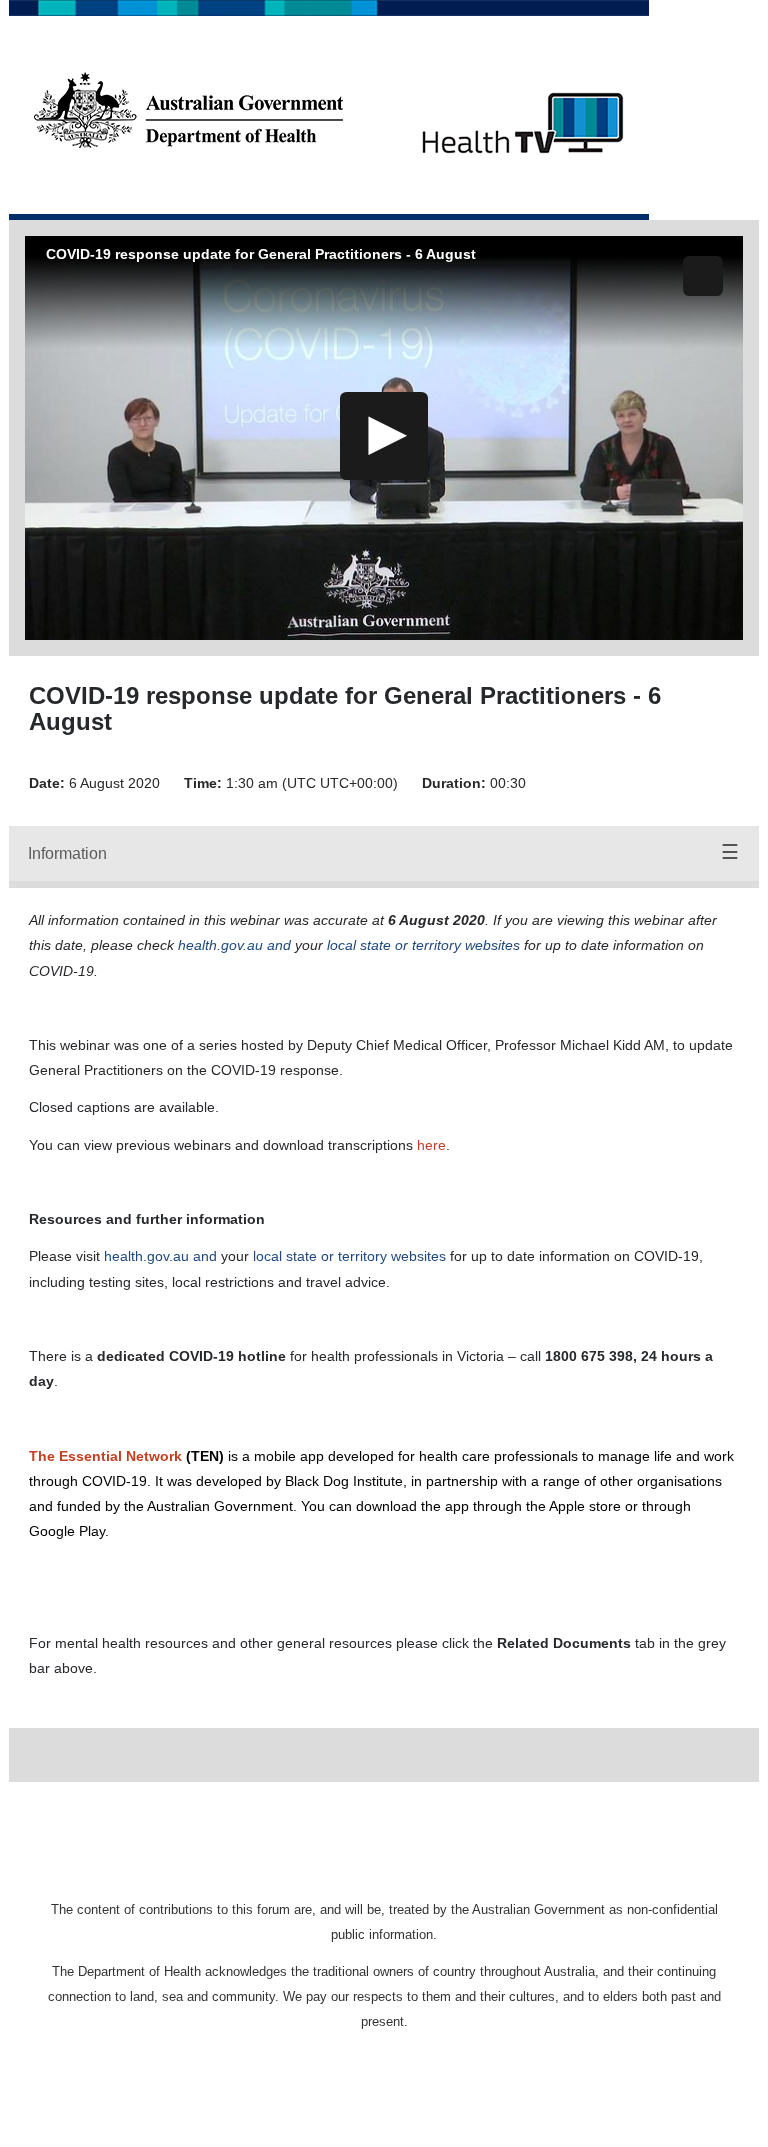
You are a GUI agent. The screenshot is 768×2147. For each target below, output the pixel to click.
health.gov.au (146, 1256)
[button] (703, 276)
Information (67, 853)
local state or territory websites (349, 1256)
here (431, 1145)
